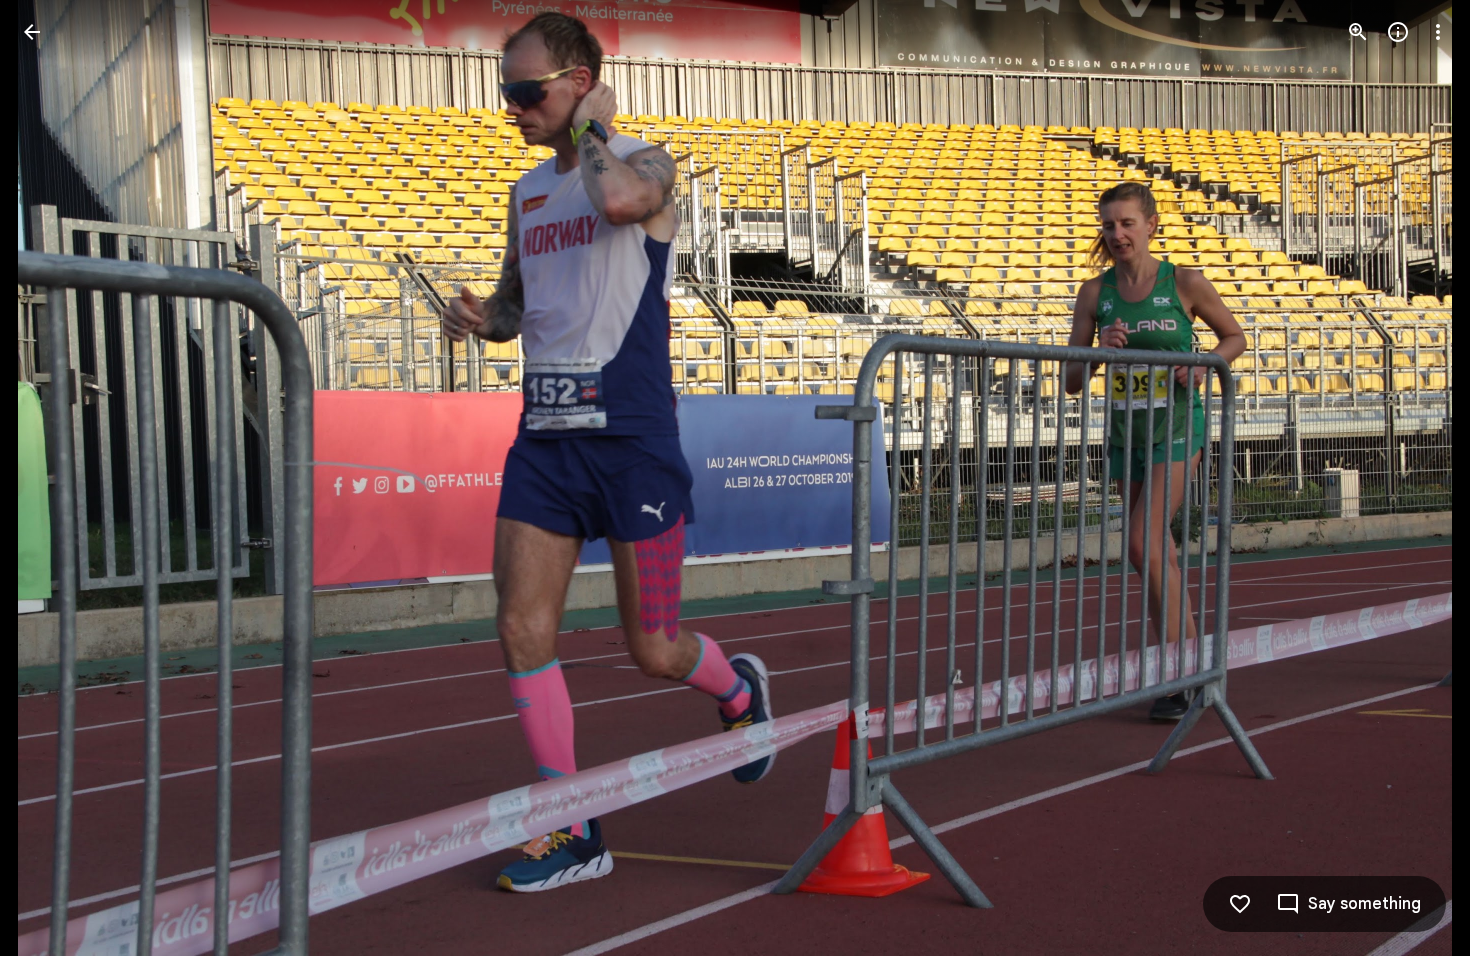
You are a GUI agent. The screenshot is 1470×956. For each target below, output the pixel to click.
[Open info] (1398, 32)
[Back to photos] (32, 32)
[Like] (1240, 904)
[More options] (1438, 32)
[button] (56, 478)
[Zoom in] (1358, 32)
